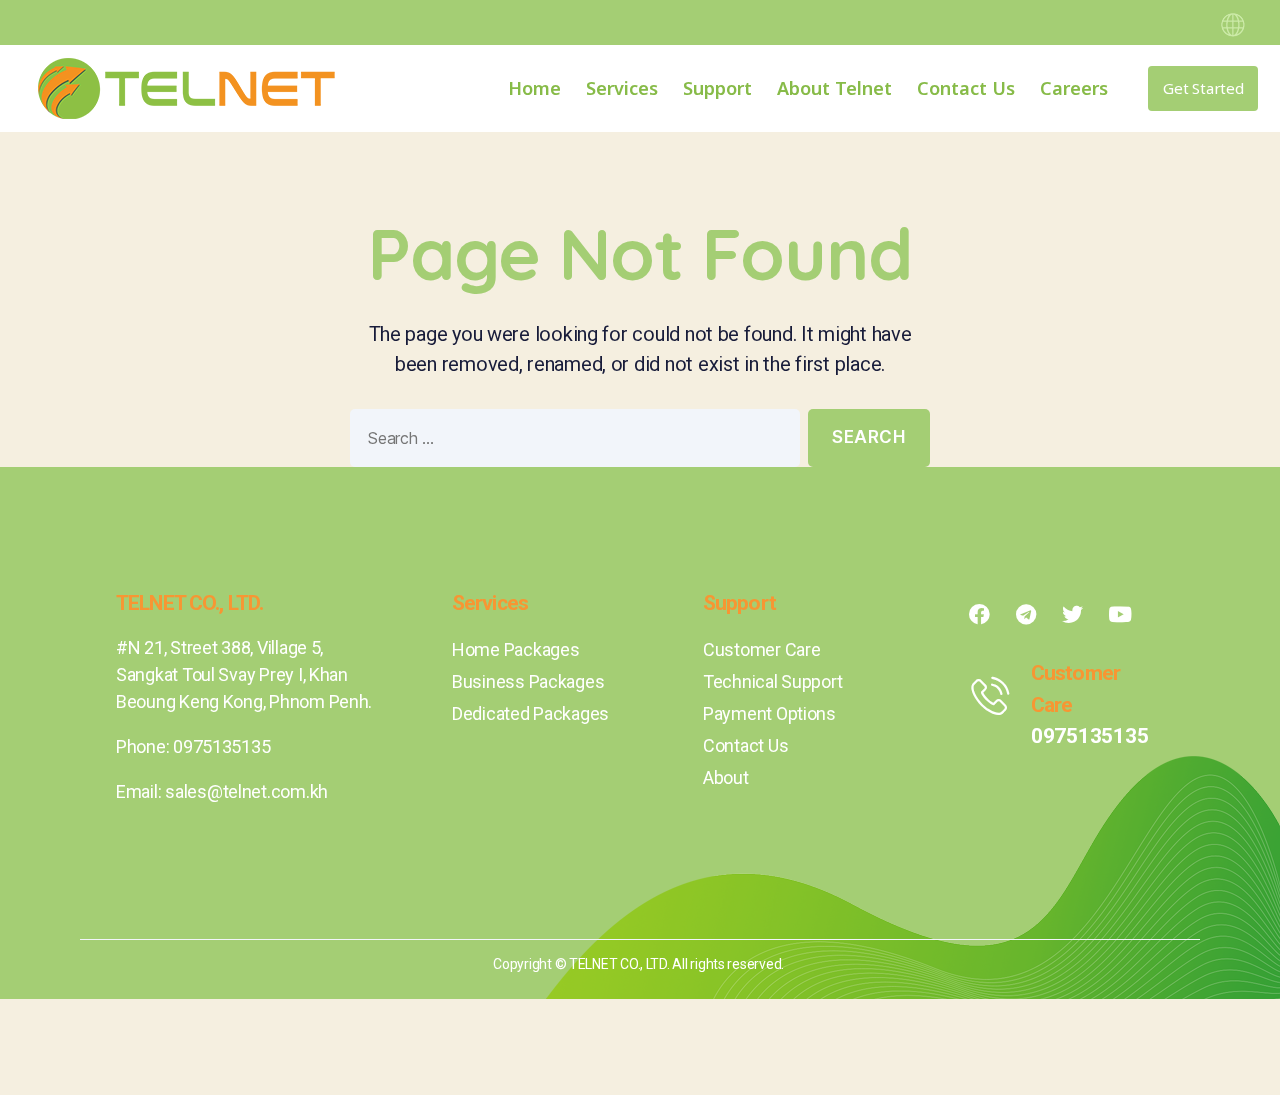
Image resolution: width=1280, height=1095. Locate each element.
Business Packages (528, 681)
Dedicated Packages (530, 713)
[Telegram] (1026, 614)
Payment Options (769, 713)
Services (622, 88)
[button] (1203, 88)
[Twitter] (1073, 614)
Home (534, 88)
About (726, 777)
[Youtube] (1120, 614)
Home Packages (516, 649)
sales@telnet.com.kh (246, 791)
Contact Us (966, 88)
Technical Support (772, 681)
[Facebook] (979, 614)
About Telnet (834, 88)
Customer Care (762, 649)
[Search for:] (571, 442)
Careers (1074, 88)
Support (717, 88)
